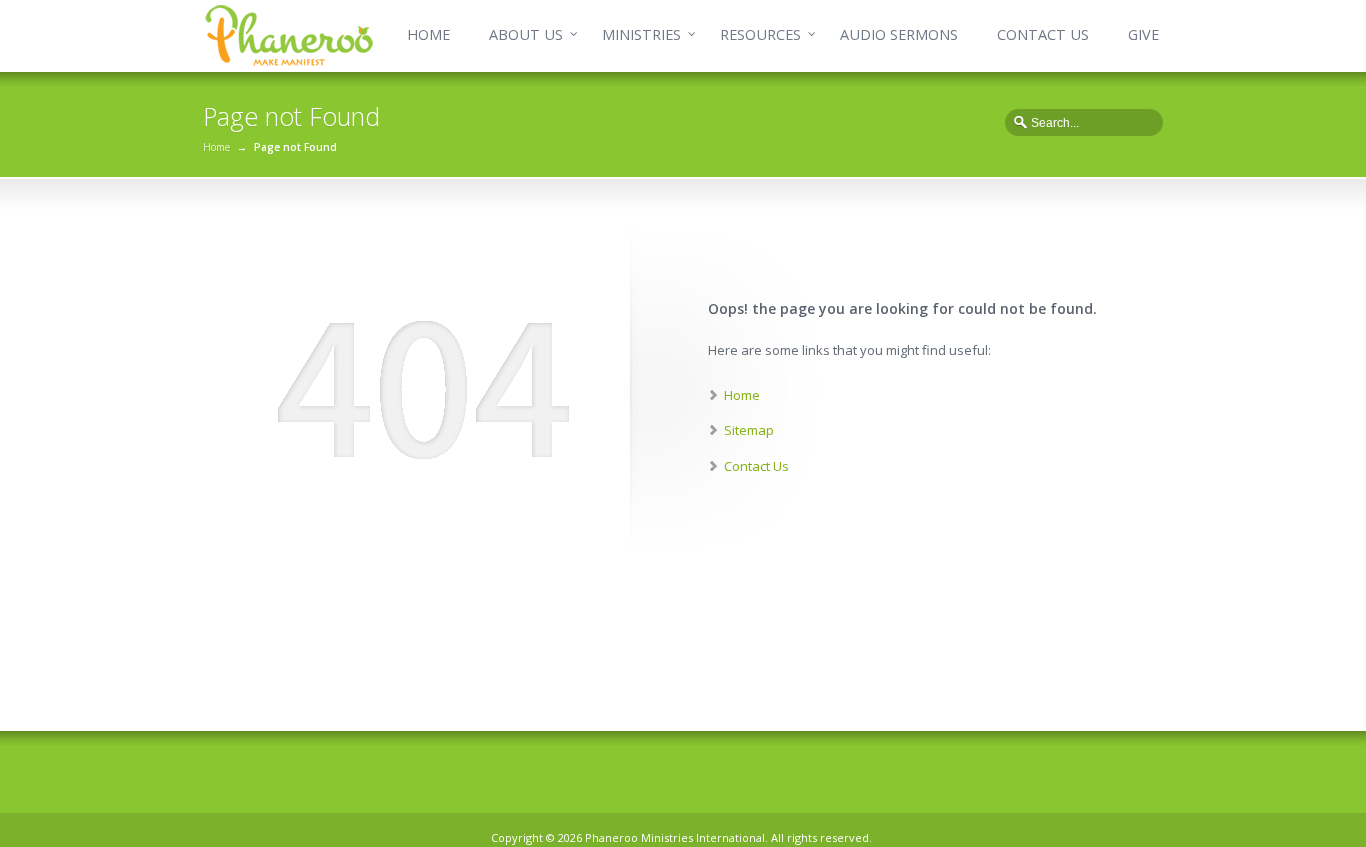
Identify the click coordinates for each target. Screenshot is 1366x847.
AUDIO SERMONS (899, 34)
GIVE (1143, 34)
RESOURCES (760, 34)
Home (216, 147)
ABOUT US (526, 34)
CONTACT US (1043, 34)
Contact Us (756, 466)
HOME (428, 34)
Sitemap (749, 430)
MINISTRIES (641, 34)
